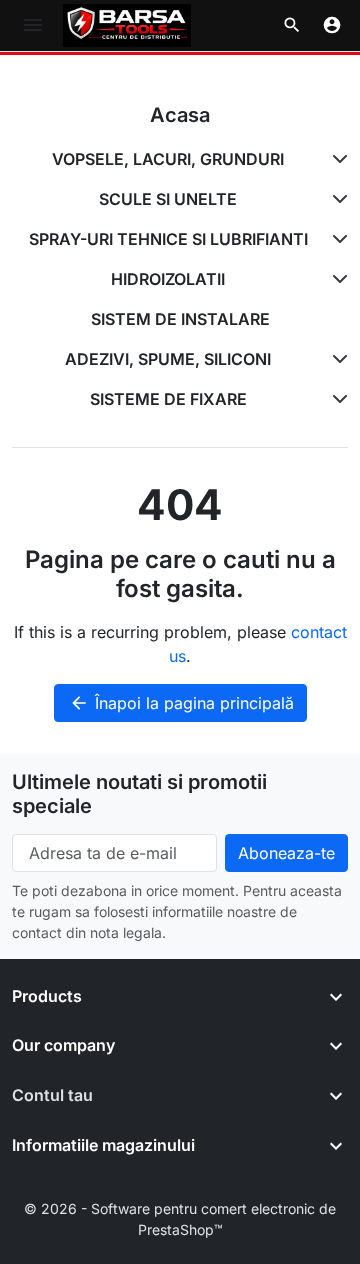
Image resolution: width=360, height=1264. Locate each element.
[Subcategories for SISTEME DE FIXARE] (336, 399)
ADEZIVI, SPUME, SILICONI (168, 359)
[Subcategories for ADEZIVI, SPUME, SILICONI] (336, 359)
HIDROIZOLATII (168, 279)
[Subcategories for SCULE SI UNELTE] (336, 199)
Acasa (180, 115)
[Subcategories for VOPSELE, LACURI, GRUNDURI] (336, 159)
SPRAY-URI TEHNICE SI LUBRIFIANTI (168, 239)
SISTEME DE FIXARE (168, 399)
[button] (292, 25)
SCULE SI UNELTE (168, 199)
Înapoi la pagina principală (181, 703)
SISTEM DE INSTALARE (180, 319)
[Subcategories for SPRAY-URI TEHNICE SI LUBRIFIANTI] (336, 239)
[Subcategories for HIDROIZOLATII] (336, 279)
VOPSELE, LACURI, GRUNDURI (168, 159)
